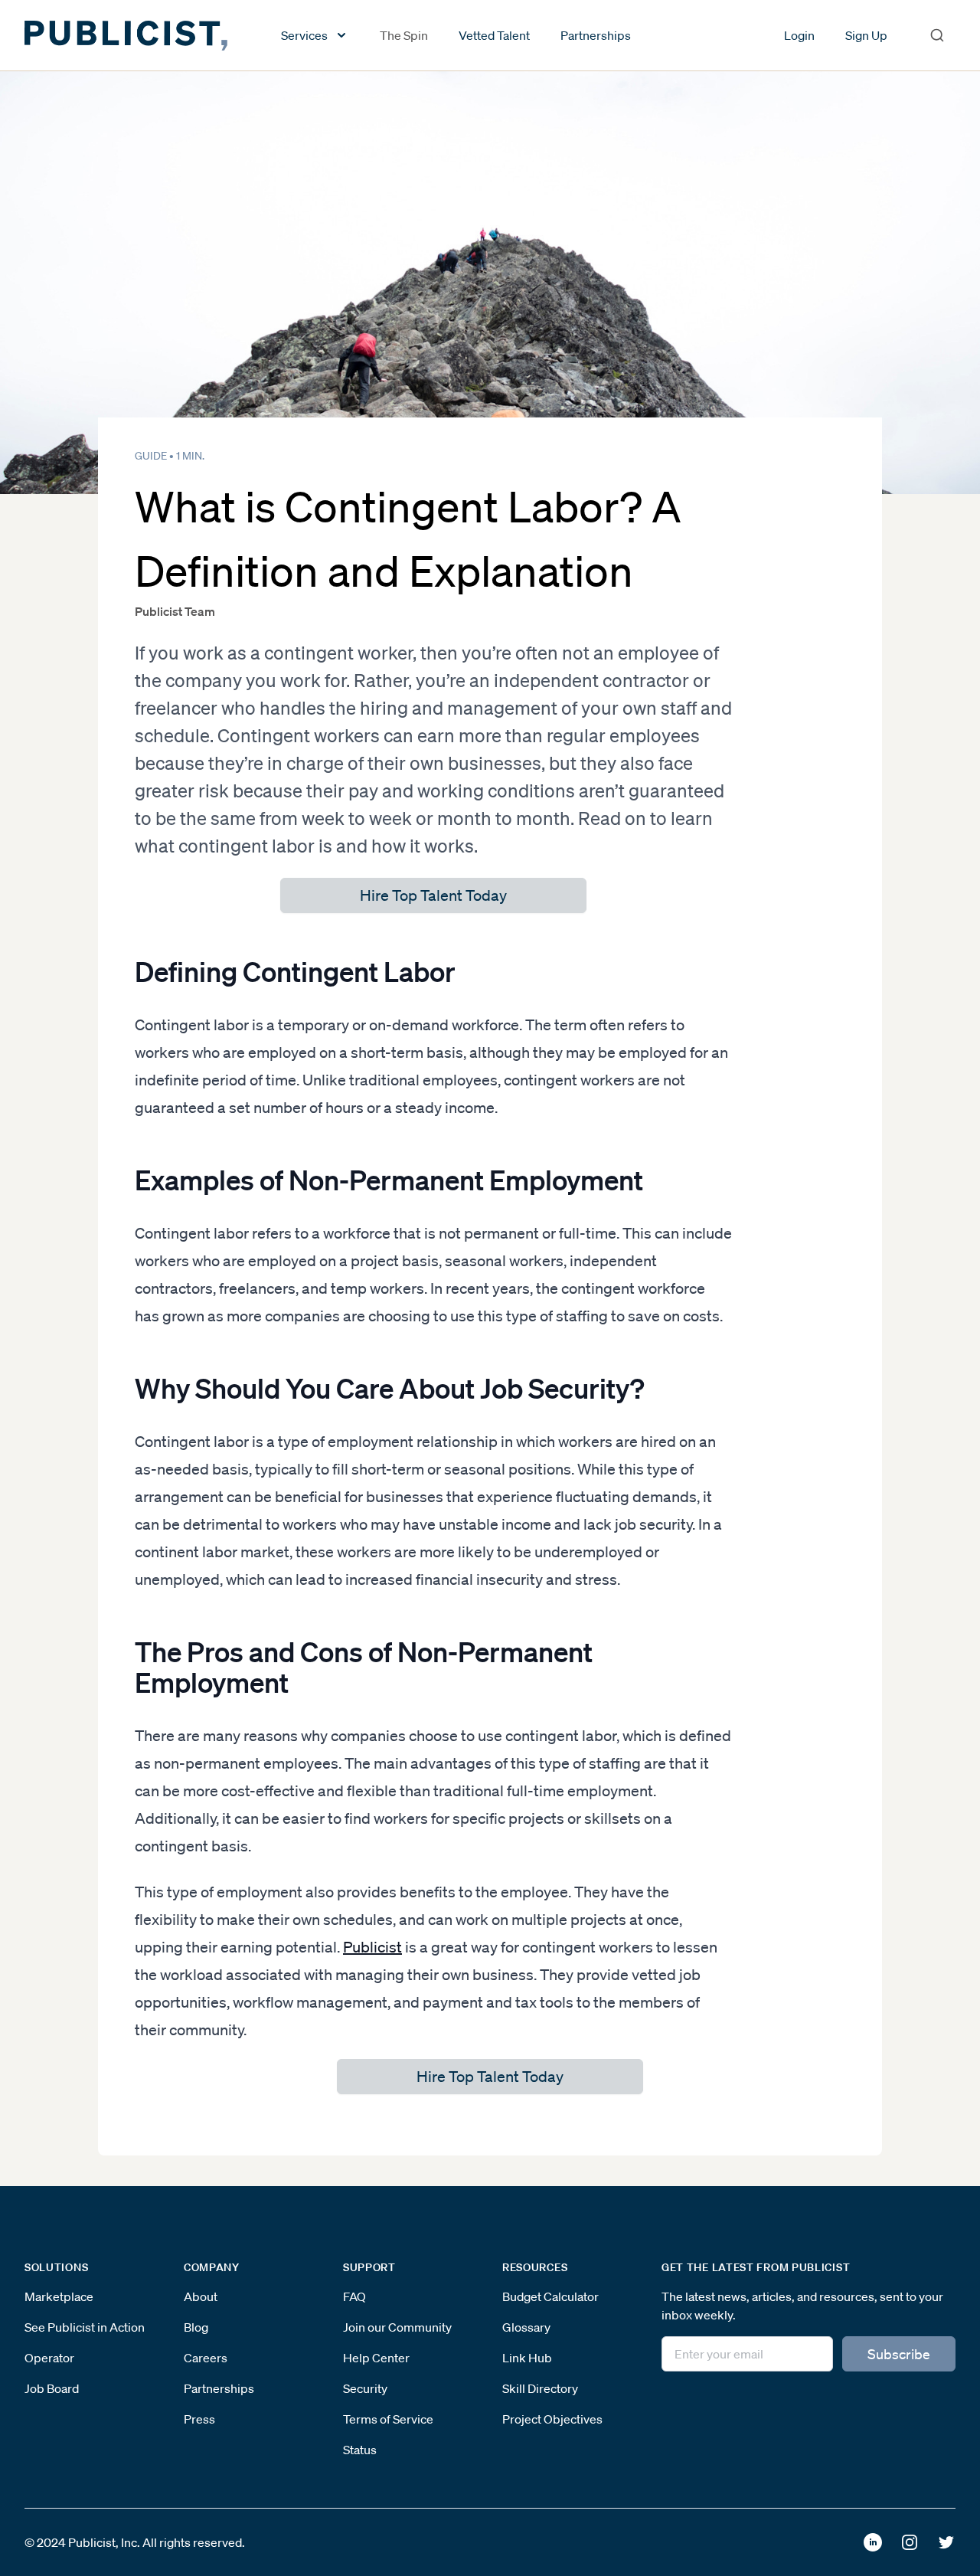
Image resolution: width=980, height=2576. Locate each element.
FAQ (354, 2296)
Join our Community (397, 2327)
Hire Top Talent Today (433, 895)
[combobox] (937, 35)
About (201, 2296)
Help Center (376, 2358)
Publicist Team (175, 611)
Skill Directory (540, 2388)
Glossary (526, 2327)
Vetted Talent (494, 35)
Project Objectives (552, 2419)
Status (360, 2450)
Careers (206, 2358)
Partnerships (596, 35)
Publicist (372, 1947)
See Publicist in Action (85, 2327)
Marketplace (59, 2296)
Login (799, 35)
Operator (49, 2358)
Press (199, 2419)
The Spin (404, 35)
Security (365, 2388)
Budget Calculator (550, 2296)
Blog (196, 2327)
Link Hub (527, 2358)
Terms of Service (388, 2419)
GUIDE (151, 456)
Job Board (52, 2388)
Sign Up (866, 35)
